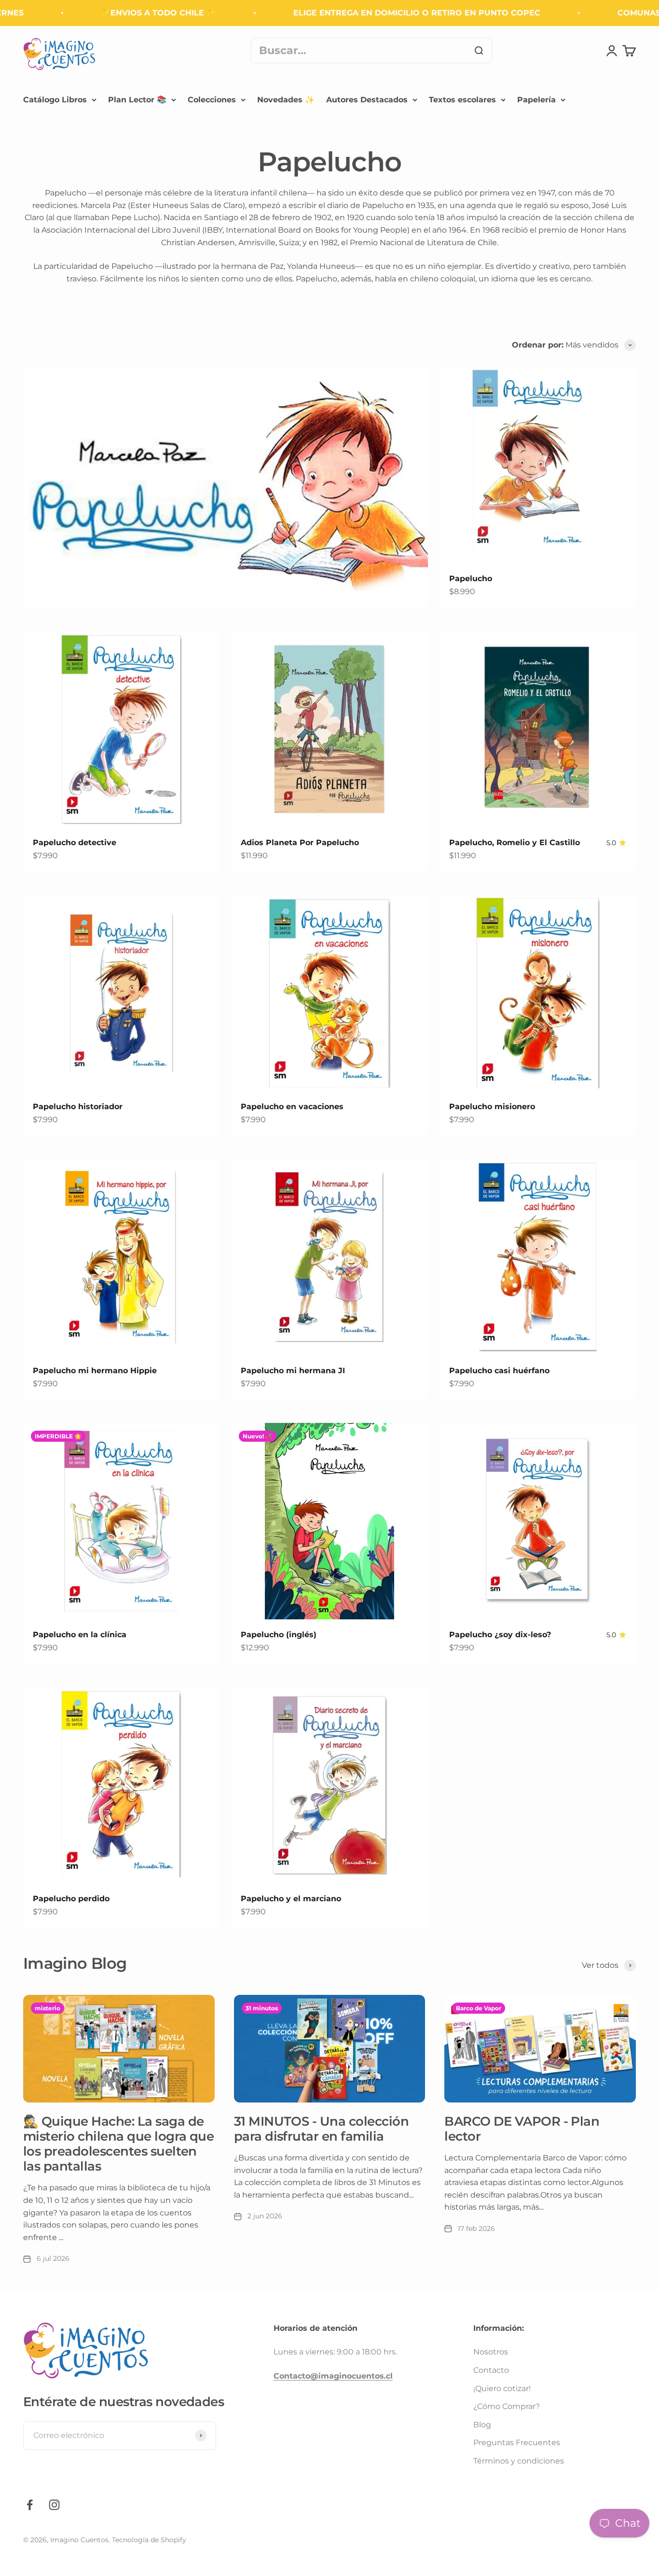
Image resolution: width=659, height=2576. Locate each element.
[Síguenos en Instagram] (54, 2505)
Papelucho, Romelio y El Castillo (515, 842)
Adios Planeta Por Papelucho (300, 842)
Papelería (536, 100)
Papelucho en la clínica (80, 1635)
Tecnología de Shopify (149, 2540)
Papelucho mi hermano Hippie (95, 1371)
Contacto (491, 2370)
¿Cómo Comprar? (507, 2406)
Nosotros (491, 2352)
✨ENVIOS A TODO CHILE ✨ (125, 13)
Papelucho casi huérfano (499, 1371)
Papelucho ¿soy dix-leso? (500, 1635)
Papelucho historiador (78, 1107)
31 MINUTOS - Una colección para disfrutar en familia (321, 2129)
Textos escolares (462, 100)
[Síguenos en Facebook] (30, 2505)
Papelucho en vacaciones (292, 1107)
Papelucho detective (75, 842)
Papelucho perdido (71, 1899)
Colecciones (212, 100)
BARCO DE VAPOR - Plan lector (522, 2129)
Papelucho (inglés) (279, 1635)
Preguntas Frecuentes (517, 2443)
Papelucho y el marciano (291, 1899)
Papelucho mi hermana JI (293, 1371)
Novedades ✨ (286, 100)
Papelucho (471, 578)
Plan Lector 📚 (137, 100)
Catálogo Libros (55, 100)
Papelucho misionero (492, 1107)
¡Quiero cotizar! (502, 2388)
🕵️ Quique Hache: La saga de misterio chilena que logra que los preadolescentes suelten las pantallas (118, 2144)
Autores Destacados (367, 100)
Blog (482, 2425)
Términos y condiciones (519, 2461)
